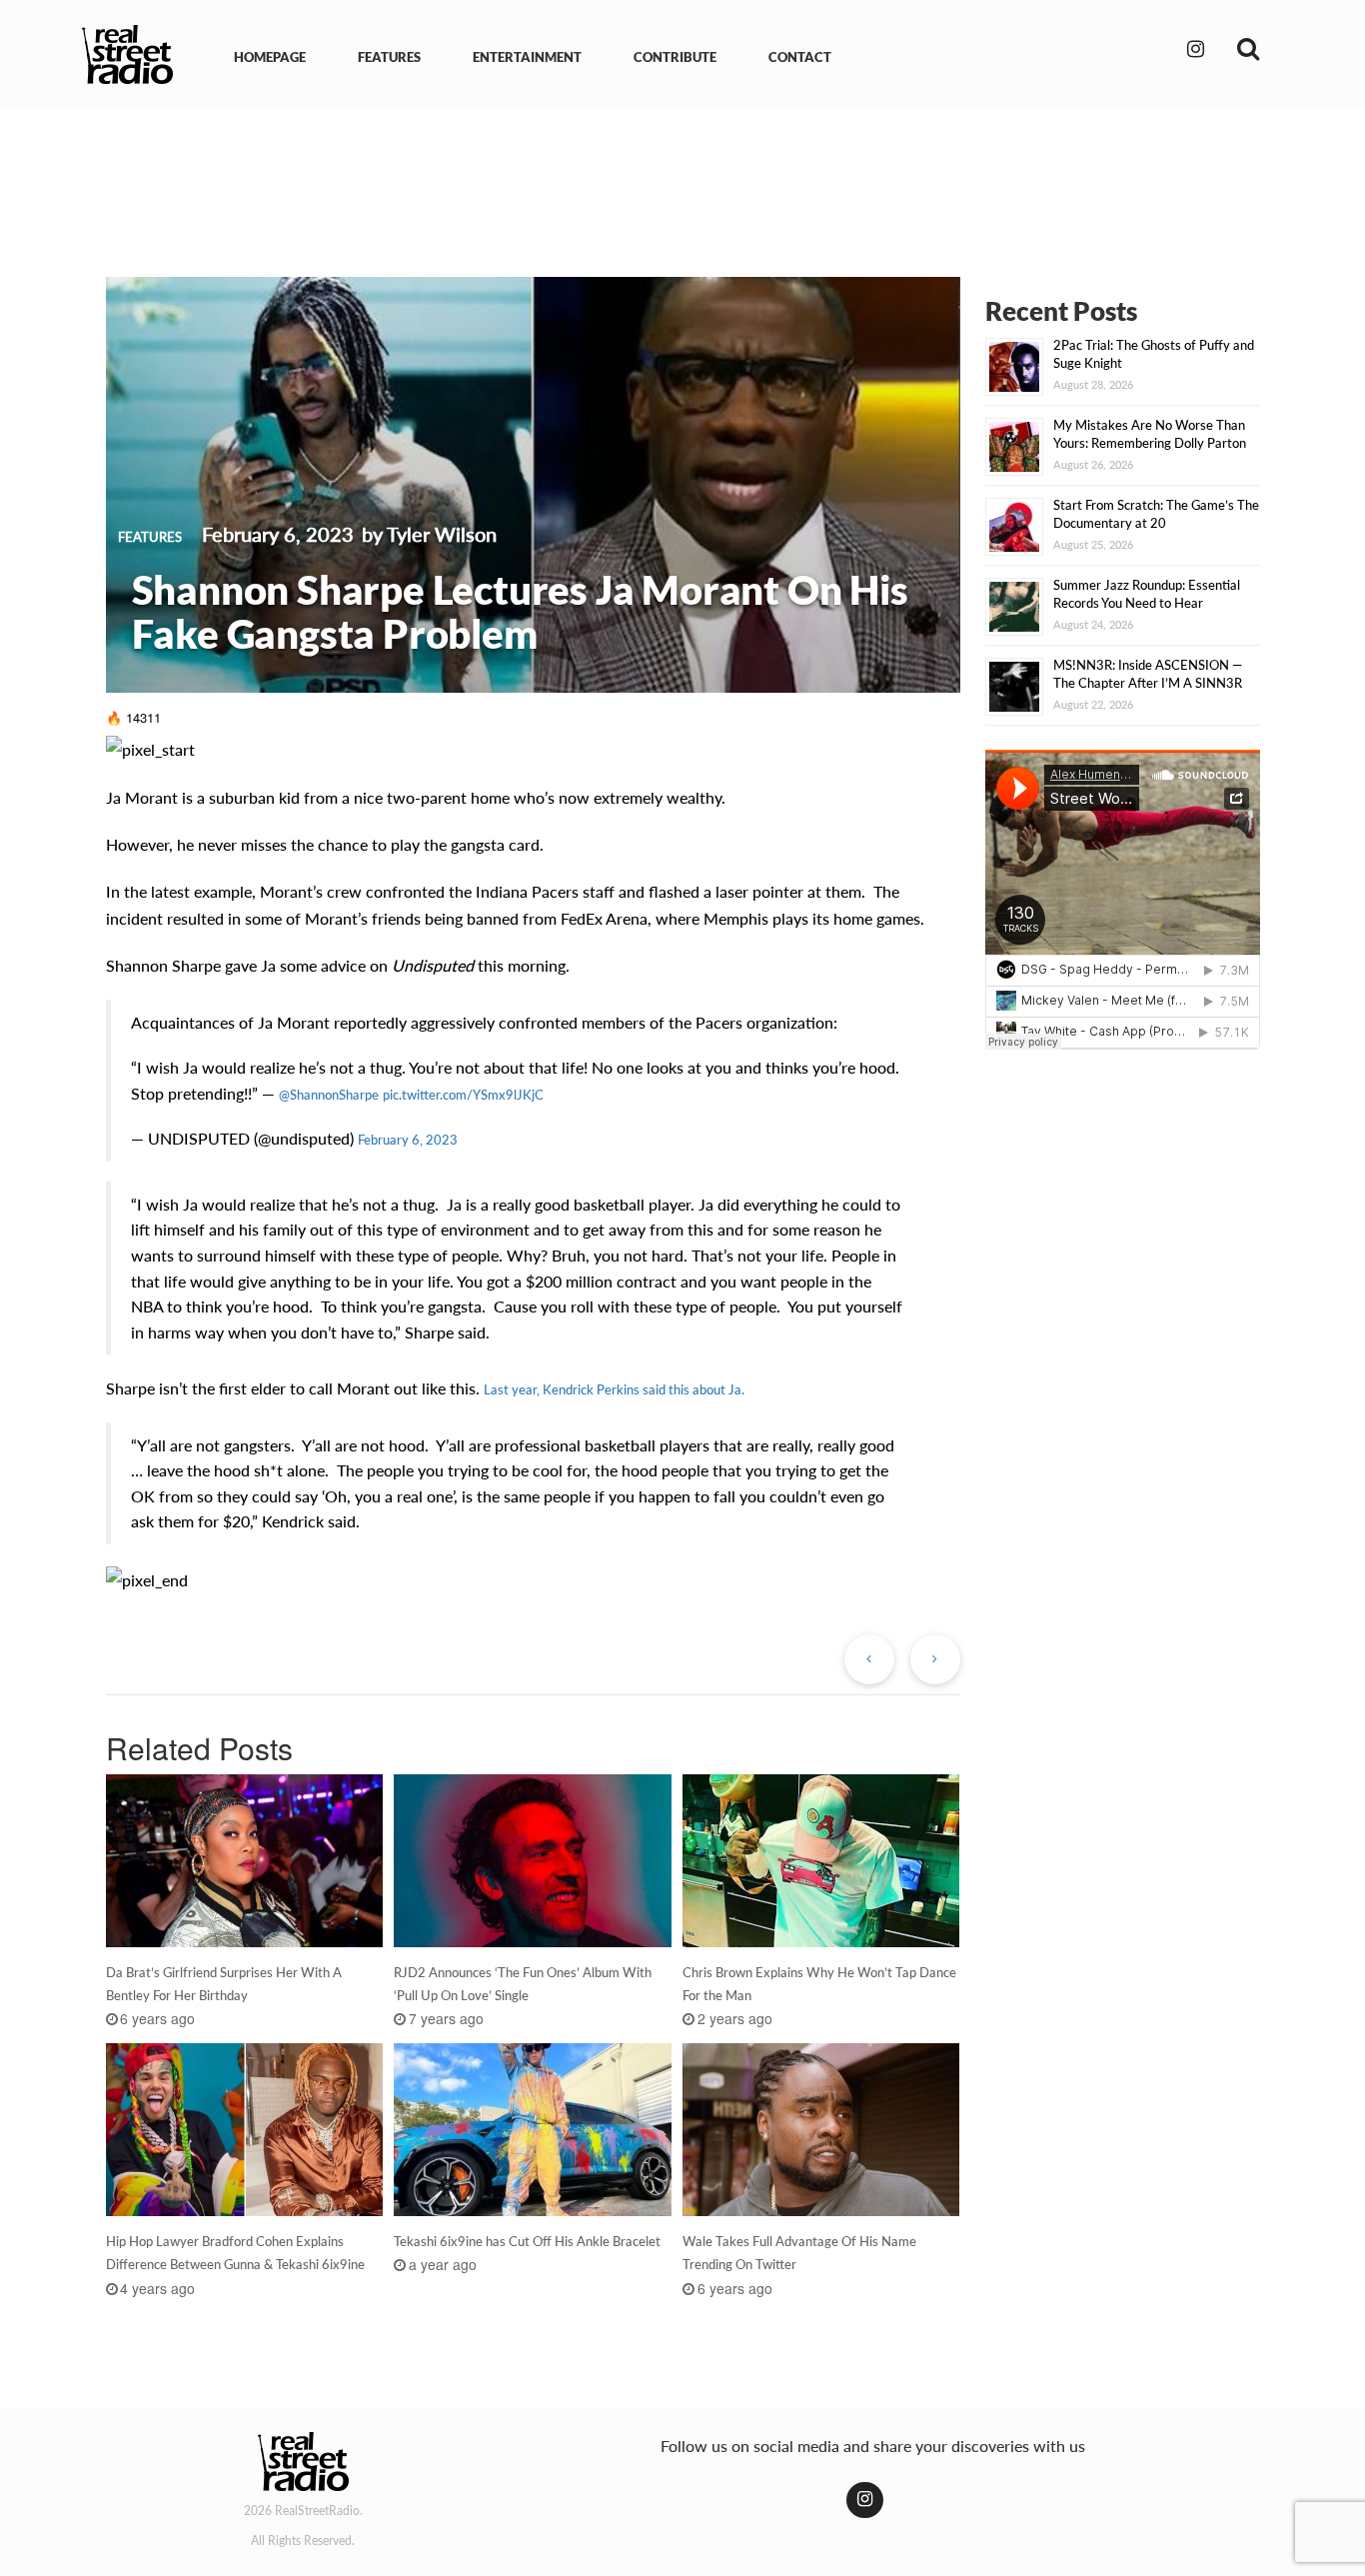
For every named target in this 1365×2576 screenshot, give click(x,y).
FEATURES (389, 57)
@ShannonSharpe (329, 1095)
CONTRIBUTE (675, 57)
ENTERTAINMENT (527, 57)
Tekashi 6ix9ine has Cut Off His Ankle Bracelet (527, 2241)
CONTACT (800, 57)
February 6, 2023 (408, 1140)
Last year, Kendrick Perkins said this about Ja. (614, 1389)
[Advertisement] (682, 178)
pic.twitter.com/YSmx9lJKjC (463, 1095)
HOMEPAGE (270, 57)
